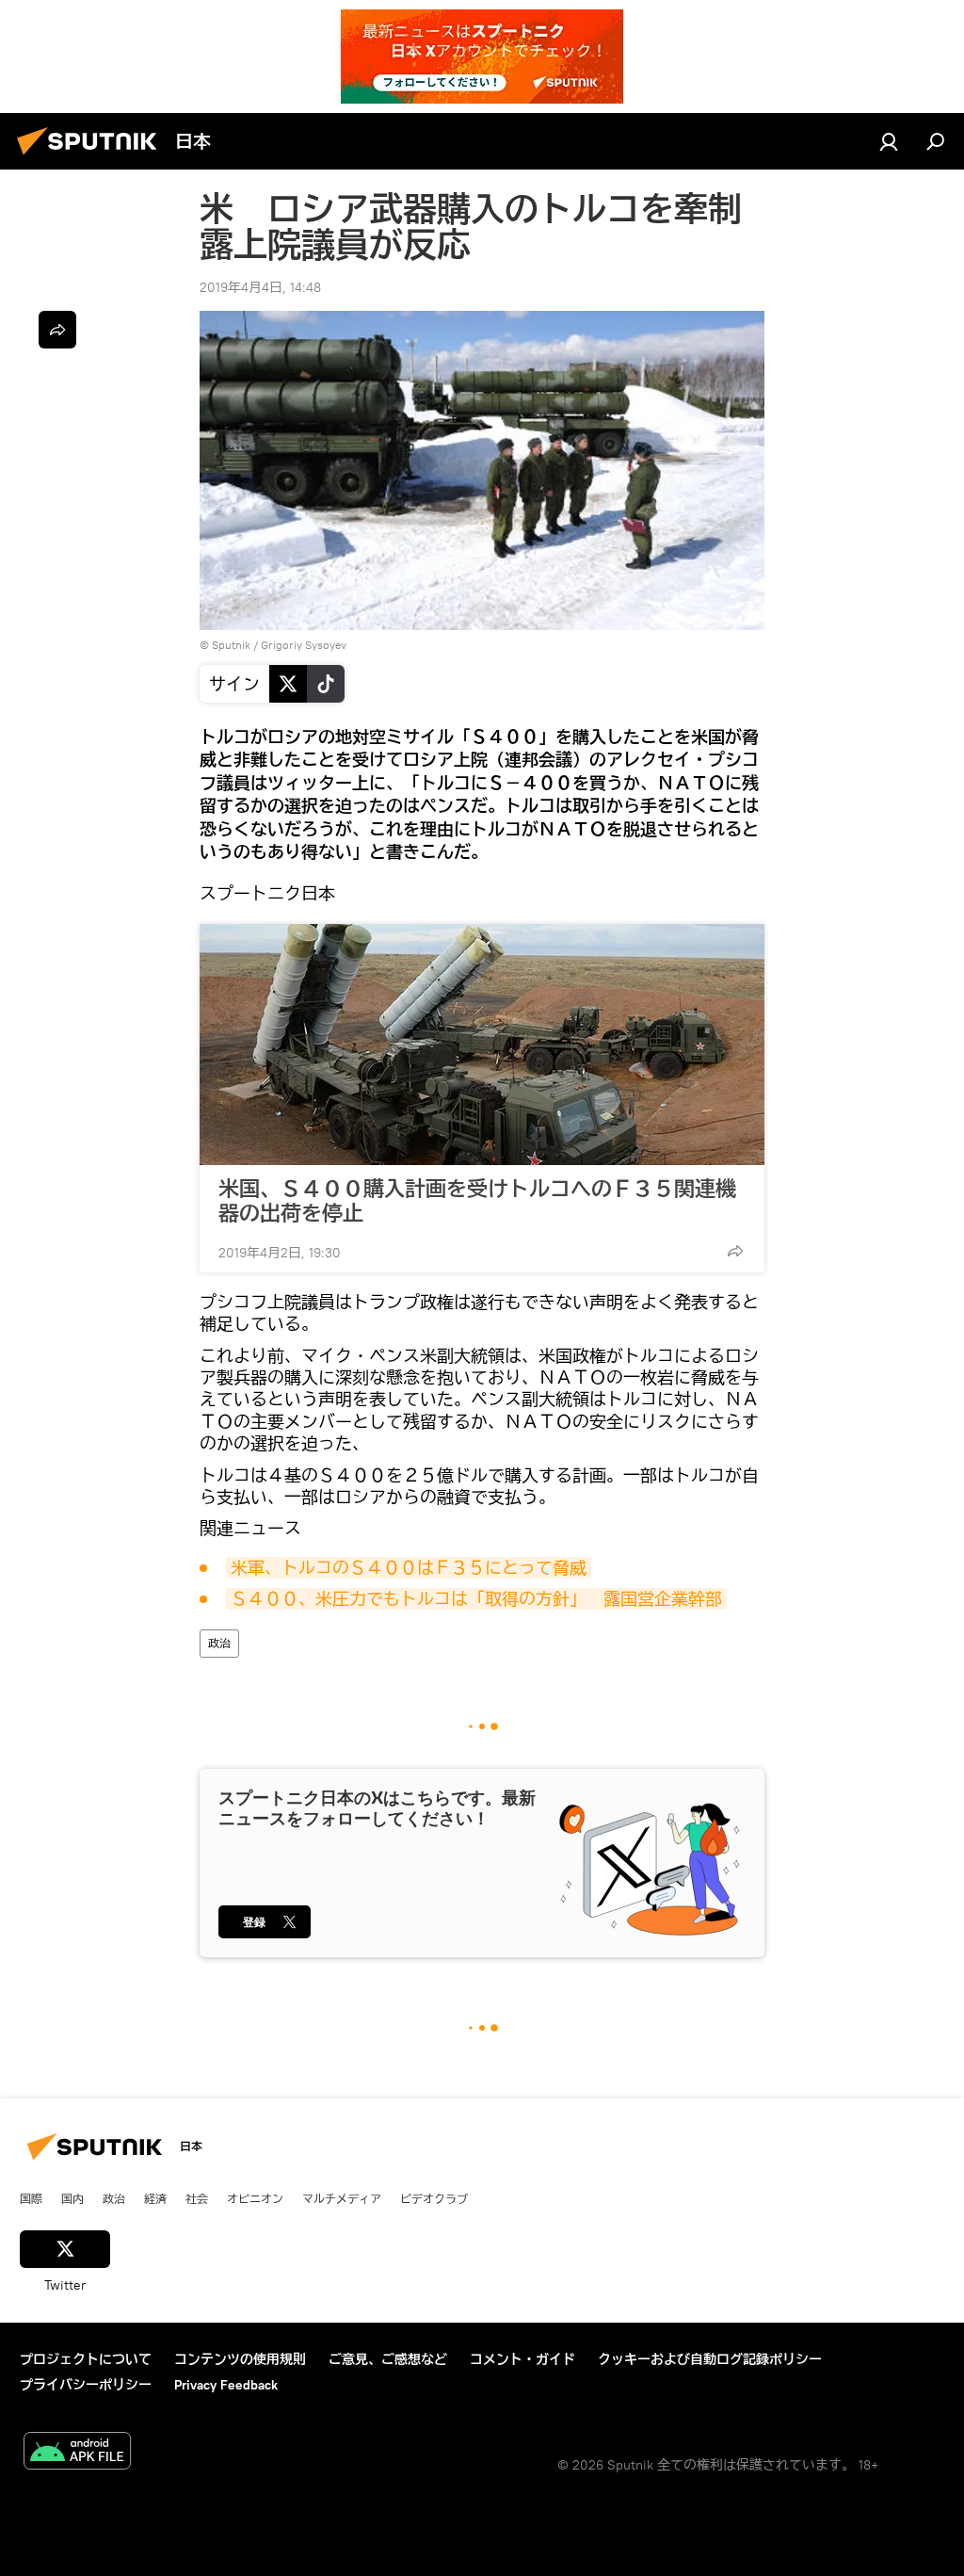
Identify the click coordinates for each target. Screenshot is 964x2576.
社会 (197, 2198)
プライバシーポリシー (86, 2385)
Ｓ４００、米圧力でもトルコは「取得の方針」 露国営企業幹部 (476, 1599)
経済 (155, 2198)
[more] (735, 1251)
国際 (31, 2198)
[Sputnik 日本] (92, 157)
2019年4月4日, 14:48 (260, 287)
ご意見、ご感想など (388, 2359)
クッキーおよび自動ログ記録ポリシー (710, 2359)
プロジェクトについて (86, 2359)
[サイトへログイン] (889, 141)
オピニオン (255, 2198)
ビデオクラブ (434, 2198)
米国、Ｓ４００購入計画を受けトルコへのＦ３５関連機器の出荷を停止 (477, 1201)
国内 (72, 2198)
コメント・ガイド (522, 2359)
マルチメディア (342, 2198)
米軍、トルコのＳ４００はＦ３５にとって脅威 (409, 1568)
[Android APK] (77, 2453)
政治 (219, 1643)
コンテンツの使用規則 (240, 2359)
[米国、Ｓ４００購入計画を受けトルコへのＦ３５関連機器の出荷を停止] (482, 1045)
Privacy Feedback (226, 2385)
